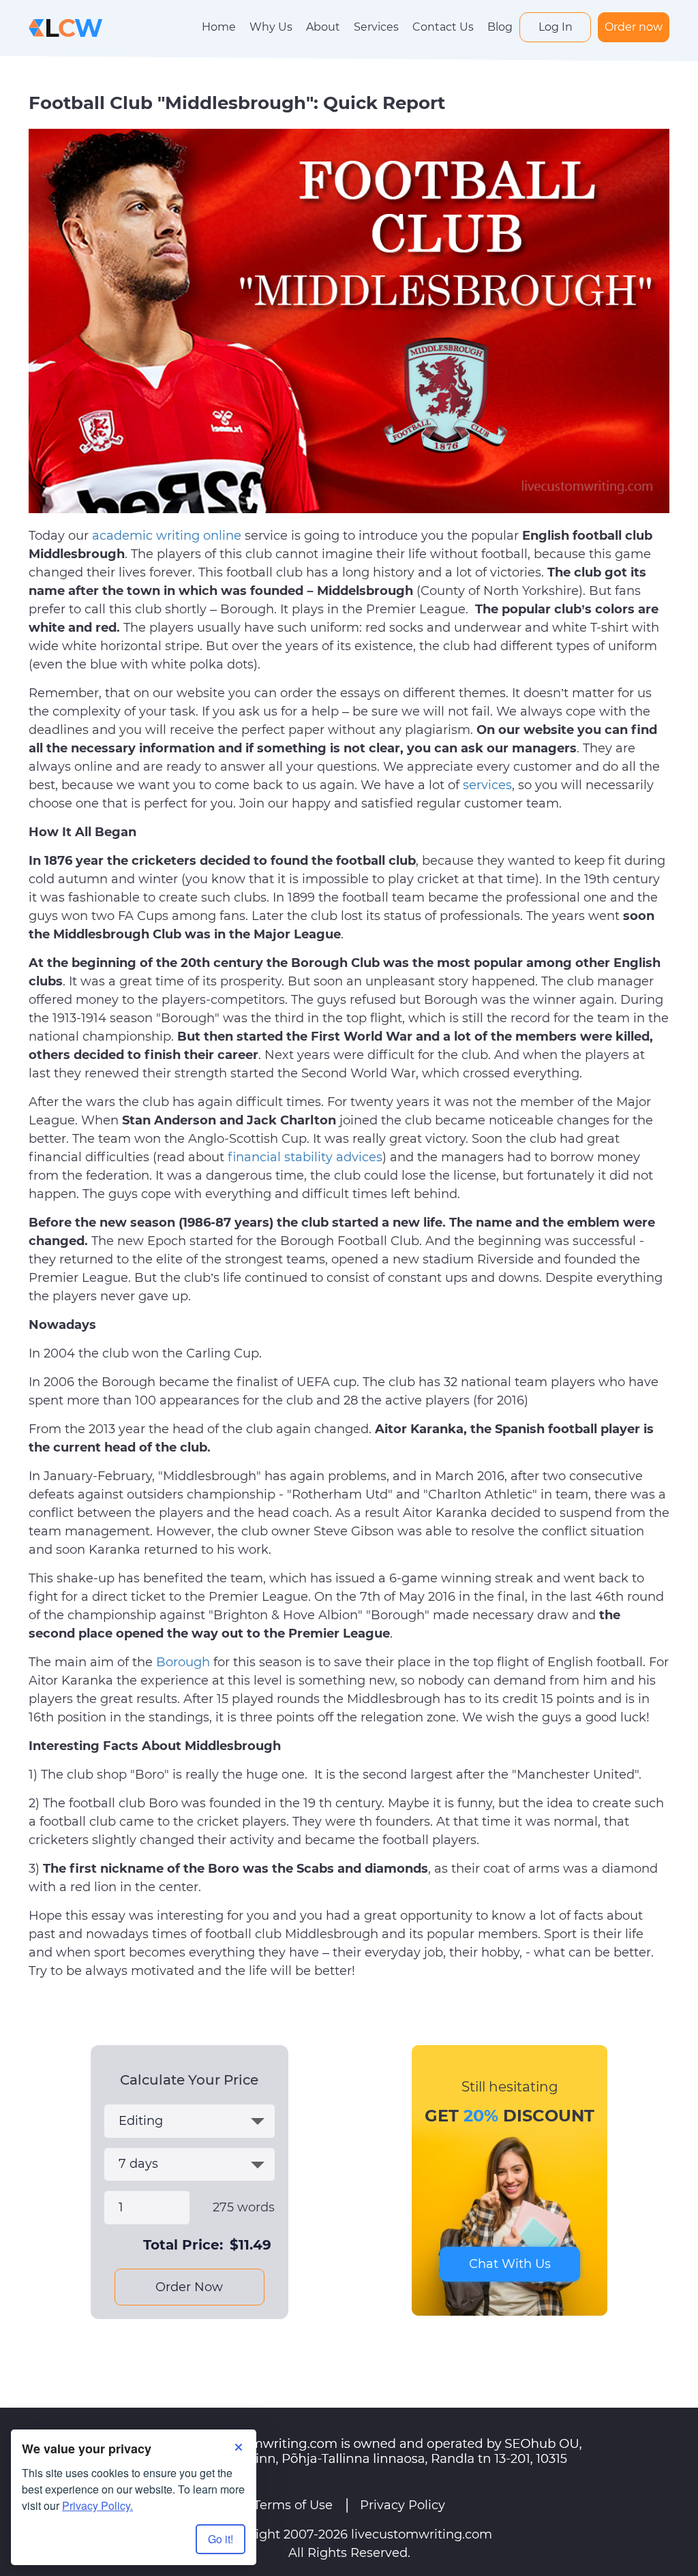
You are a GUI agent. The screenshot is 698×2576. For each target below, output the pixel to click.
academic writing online (167, 536)
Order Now (189, 2287)
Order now (634, 27)
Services (376, 27)
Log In (556, 27)
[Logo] (65, 27)
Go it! (221, 2539)
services (487, 785)
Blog (500, 27)
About (323, 27)
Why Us (271, 27)
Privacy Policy (403, 2505)
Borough (183, 1662)
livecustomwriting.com (422, 2534)
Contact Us (443, 27)
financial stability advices (305, 1157)
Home (219, 27)
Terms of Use (293, 2505)
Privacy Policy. (97, 2505)
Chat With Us (510, 2264)
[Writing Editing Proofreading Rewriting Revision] (189, 2121)
